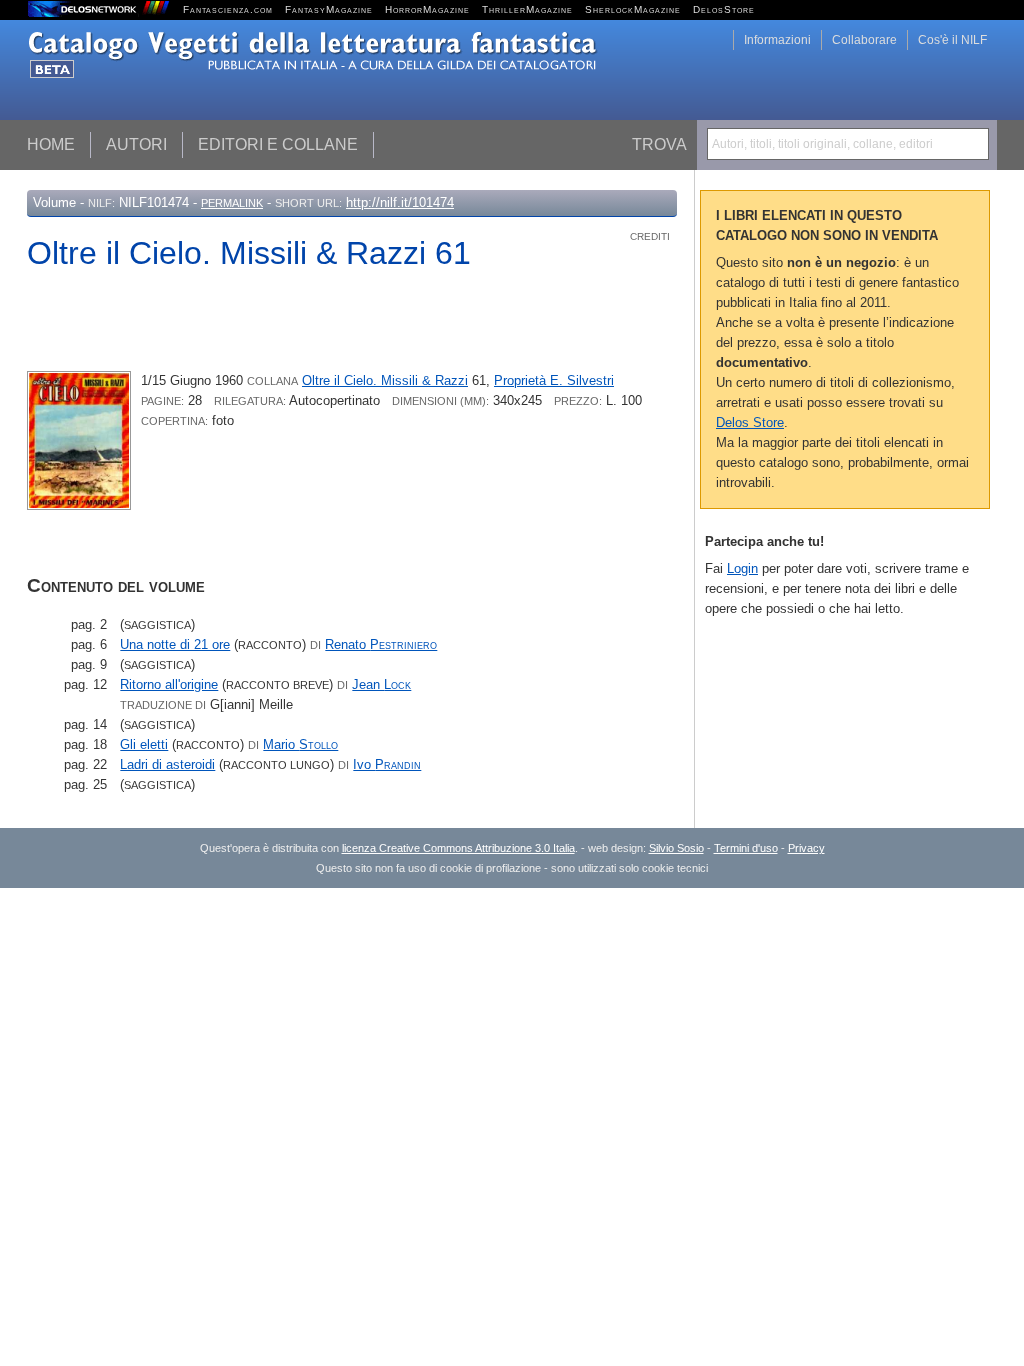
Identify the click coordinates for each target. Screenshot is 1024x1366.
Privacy (806, 848)
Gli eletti (144, 744)
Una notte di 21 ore (175, 644)
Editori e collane (278, 144)
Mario (300, 744)
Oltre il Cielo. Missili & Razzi (385, 380)
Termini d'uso (746, 848)
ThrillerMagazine (527, 9)
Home (51, 144)
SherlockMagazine (633, 9)
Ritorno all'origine (169, 684)
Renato (381, 644)
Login (742, 568)
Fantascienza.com (228, 9)
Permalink (232, 203)
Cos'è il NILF (952, 40)
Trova (659, 144)
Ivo (387, 764)
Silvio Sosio (676, 848)
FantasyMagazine (329, 9)
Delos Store (750, 422)
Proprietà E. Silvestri (554, 380)
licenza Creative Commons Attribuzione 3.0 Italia (458, 848)
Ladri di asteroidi (167, 764)
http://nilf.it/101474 (400, 202)
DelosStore (724, 9)
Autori (136, 144)
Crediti (650, 236)
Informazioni (777, 40)
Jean (381, 684)
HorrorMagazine (427, 9)
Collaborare (864, 40)
